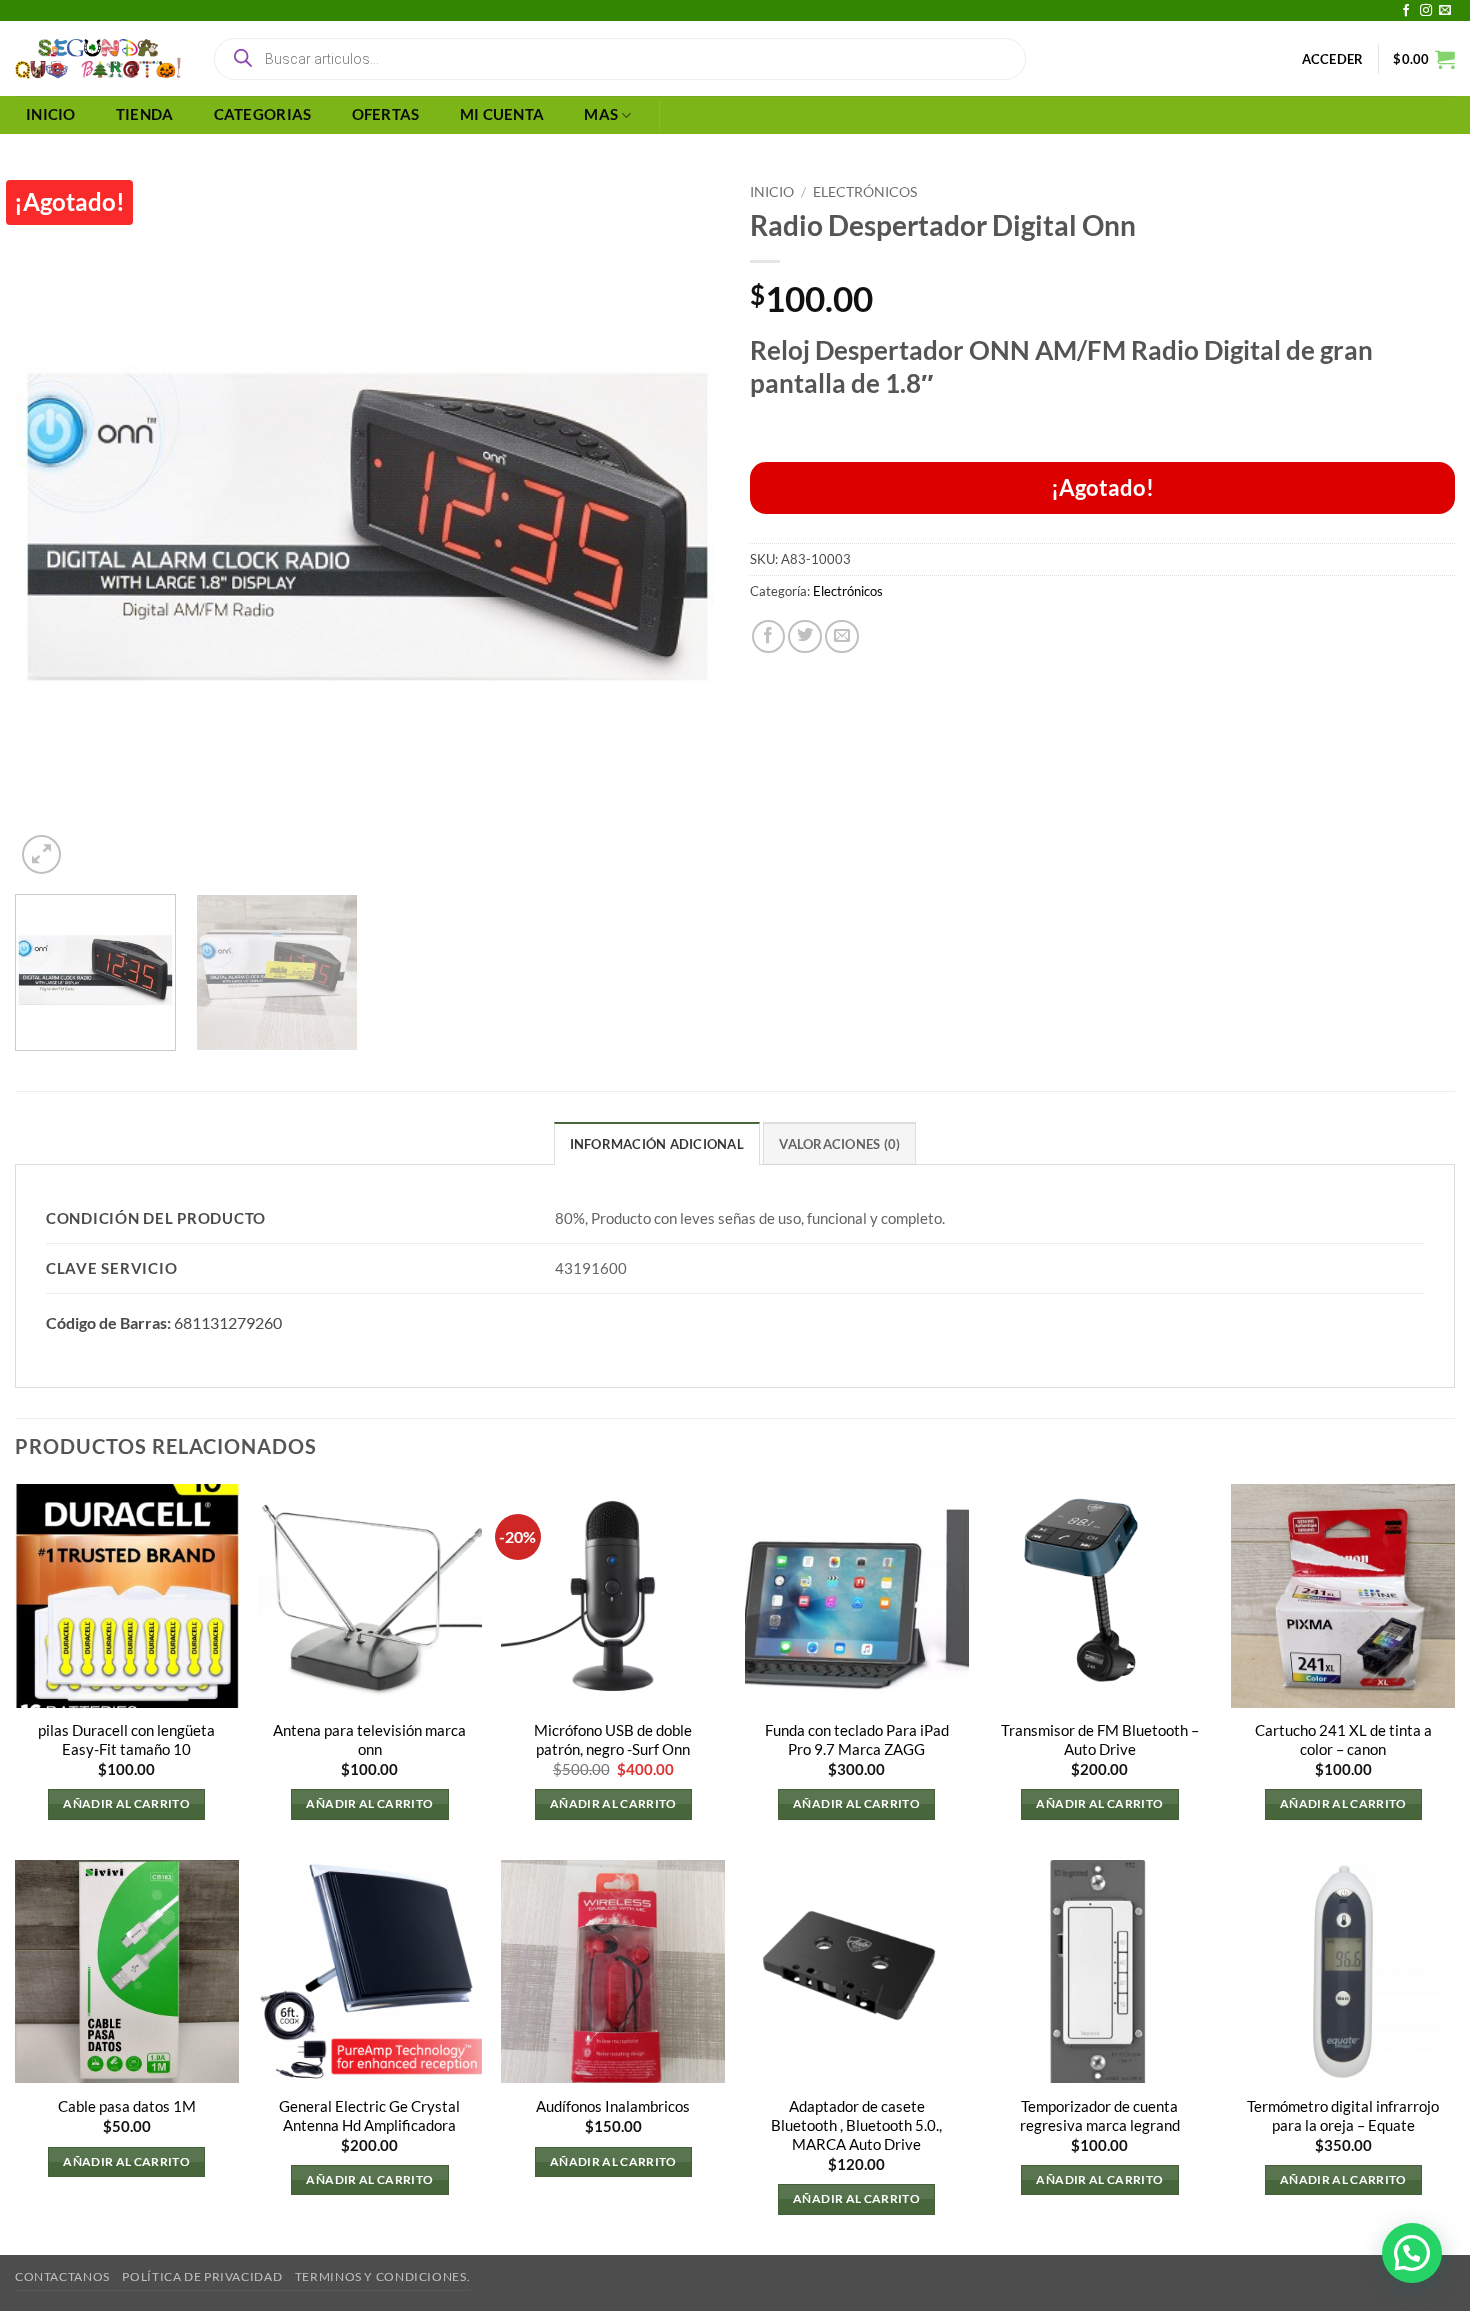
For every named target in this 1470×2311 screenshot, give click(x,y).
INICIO (51, 114)
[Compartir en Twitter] (805, 637)
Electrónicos (865, 191)
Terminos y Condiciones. (382, 2276)
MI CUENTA (502, 114)
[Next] (681, 526)
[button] (1333, 59)
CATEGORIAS (263, 114)
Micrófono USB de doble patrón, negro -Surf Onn (613, 1740)
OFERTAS (386, 114)
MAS (601, 114)
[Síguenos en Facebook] (1406, 11)
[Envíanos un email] (1445, 11)
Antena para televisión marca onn (369, 1740)
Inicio (772, 191)
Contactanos (62, 2276)
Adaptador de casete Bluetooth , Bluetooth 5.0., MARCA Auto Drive (856, 2125)
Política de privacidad (202, 2276)
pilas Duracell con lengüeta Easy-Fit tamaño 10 (126, 1740)
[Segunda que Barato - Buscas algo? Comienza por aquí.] (98, 59)
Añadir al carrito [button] (126, 1803)
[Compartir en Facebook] (769, 637)
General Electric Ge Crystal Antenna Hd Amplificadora (369, 2116)
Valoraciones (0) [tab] (839, 1144)
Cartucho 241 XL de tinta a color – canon (1343, 1740)
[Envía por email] (842, 637)
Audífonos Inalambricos (613, 2106)
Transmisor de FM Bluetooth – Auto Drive (1100, 1740)
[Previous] (54, 526)
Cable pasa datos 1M (127, 2106)
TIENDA (145, 114)
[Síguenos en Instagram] (1426, 11)
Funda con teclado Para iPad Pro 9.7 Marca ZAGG (857, 1740)
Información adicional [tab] (657, 1144)
